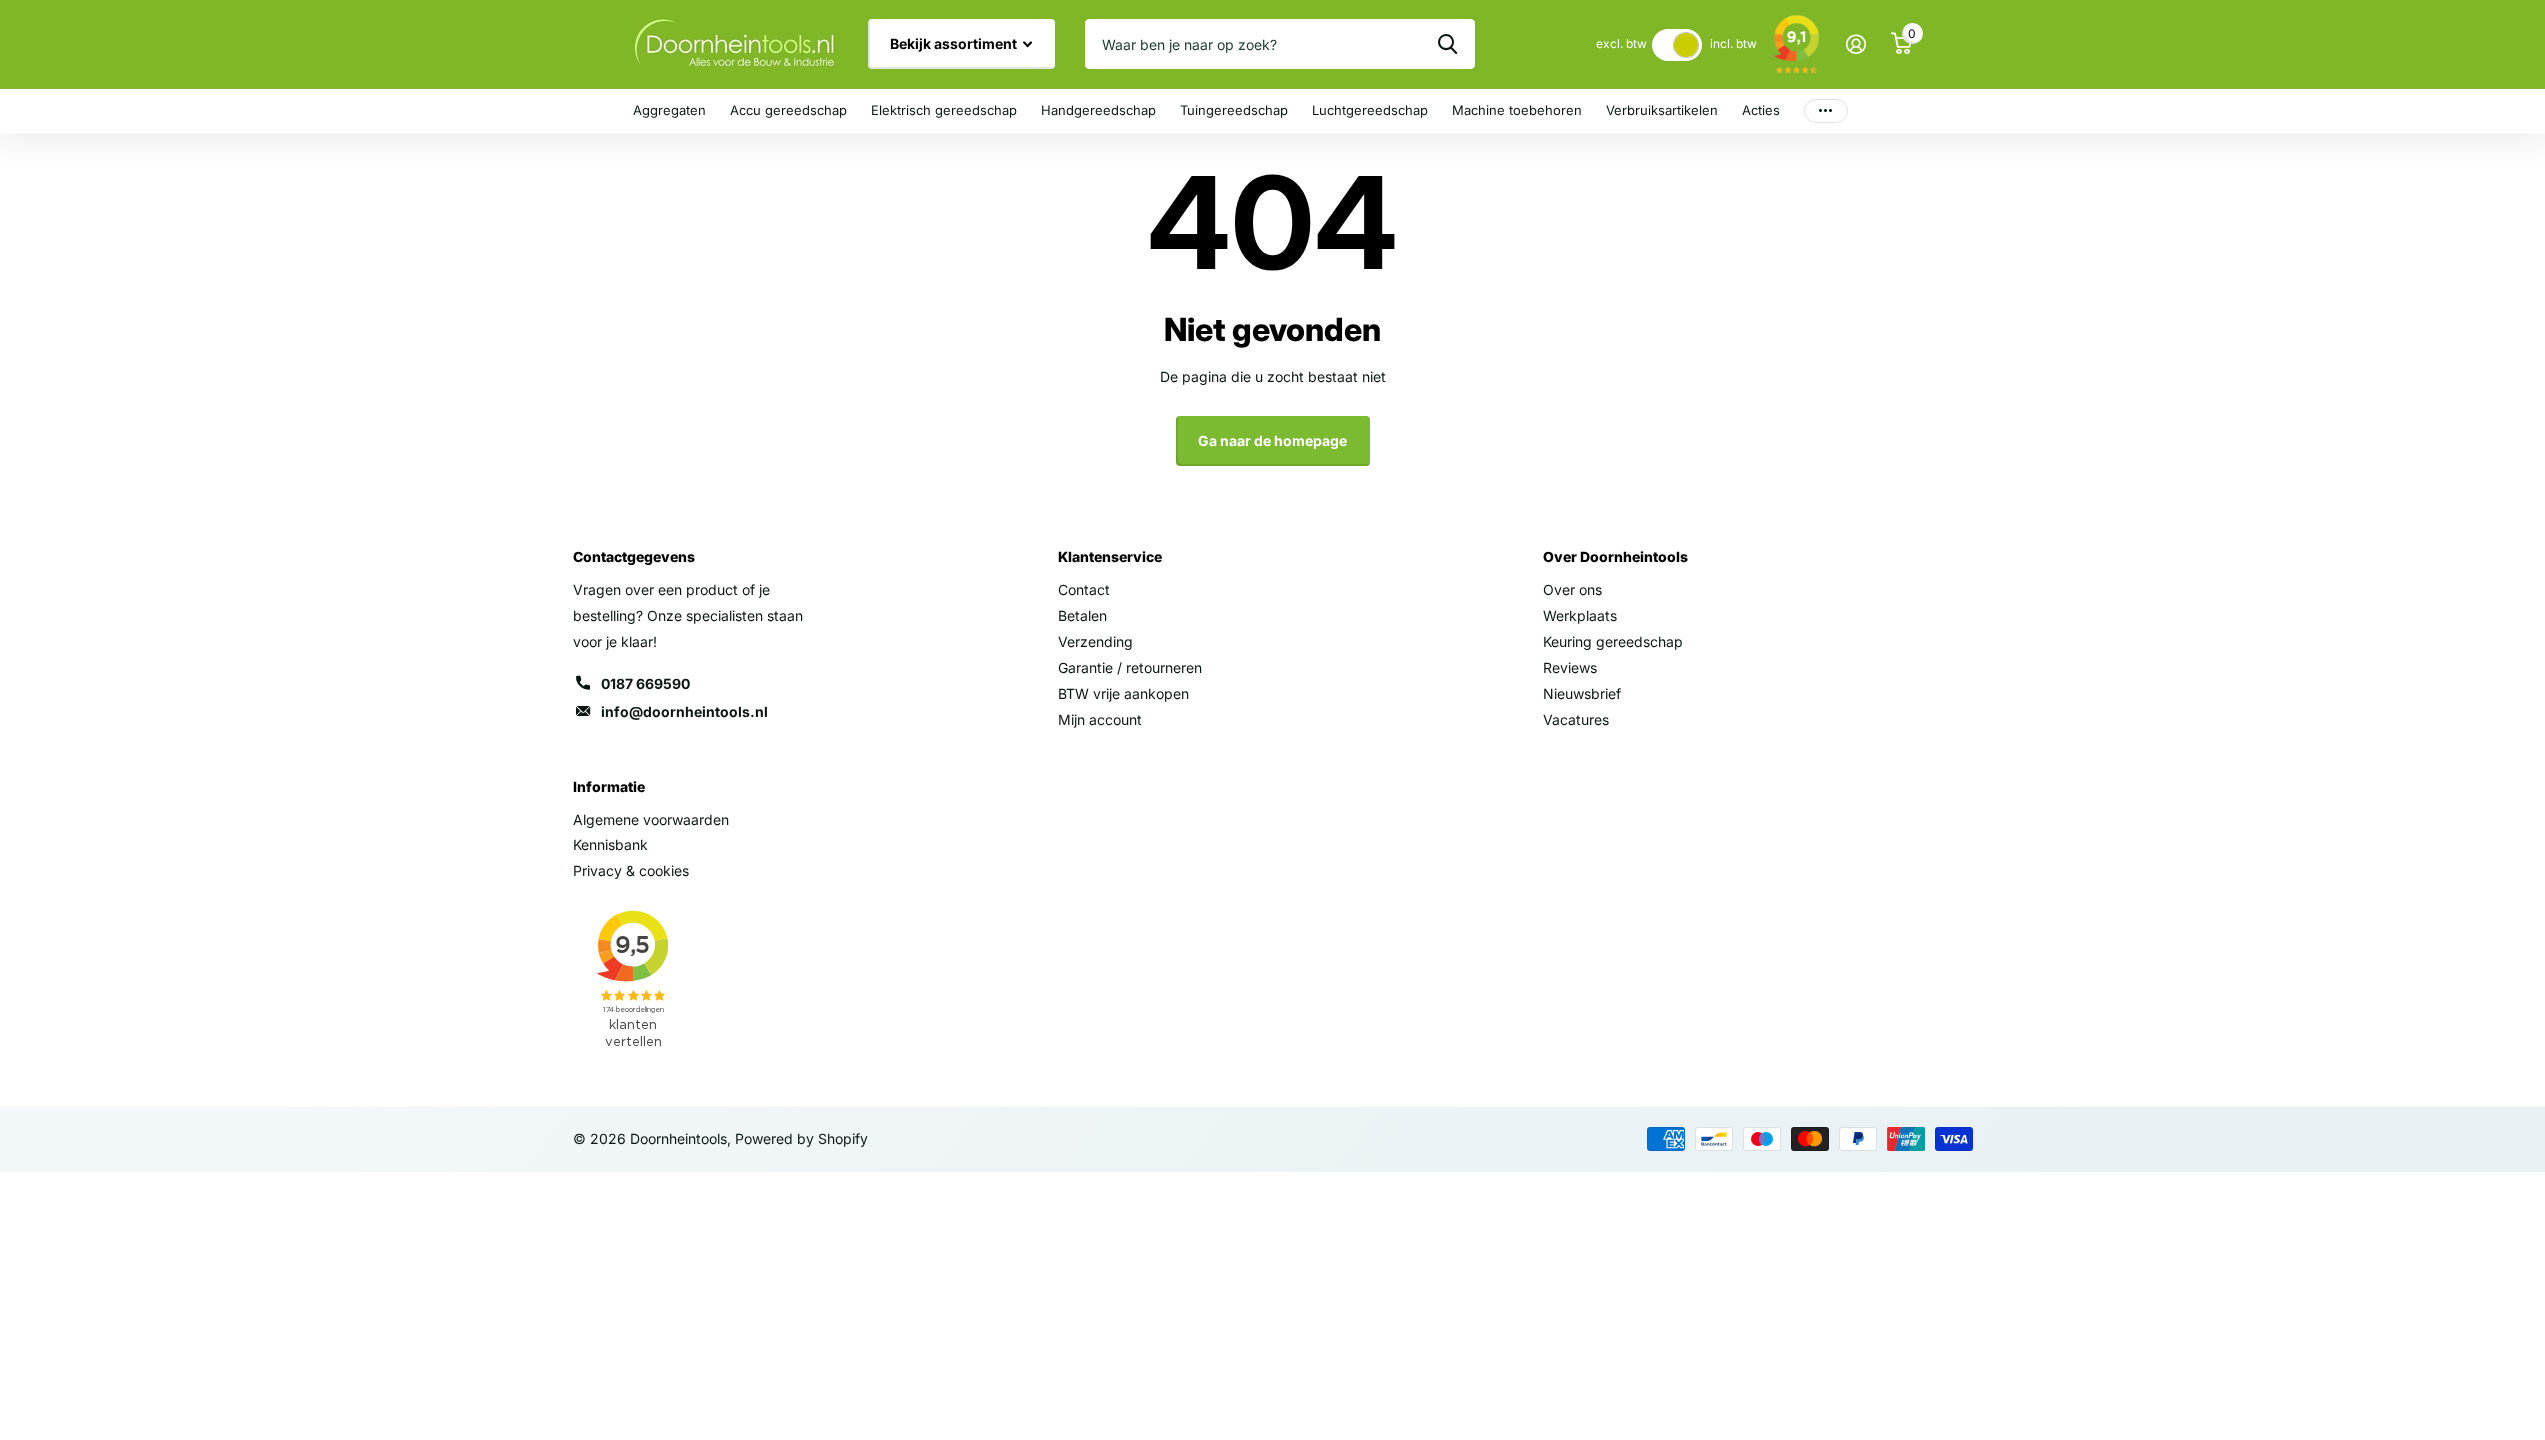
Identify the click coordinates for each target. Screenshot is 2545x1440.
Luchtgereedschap (1370, 110)
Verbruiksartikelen (1662, 110)
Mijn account (1100, 719)
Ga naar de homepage (1272, 440)
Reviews (1570, 667)
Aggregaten (669, 110)
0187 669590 (645, 683)
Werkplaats (1580, 615)
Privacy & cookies (631, 870)
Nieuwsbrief (1582, 693)
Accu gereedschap (788, 110)
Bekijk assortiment (955, 43)
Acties (1761, 110)
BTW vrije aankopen (1123, 693)
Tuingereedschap (1234, 110)
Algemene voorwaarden (651, 819)
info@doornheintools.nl (684, 711)
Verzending (1095, 641)
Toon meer (1826, 111)
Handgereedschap (1098, 110)
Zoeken (1447, 44)
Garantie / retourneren (1130, 667)
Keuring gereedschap (1613, 641)
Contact (1084, 589)
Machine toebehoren (1517, 110)
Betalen (1082, 615)
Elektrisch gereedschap (944, 110)
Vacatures (1576, 719)
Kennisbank (610, 844)
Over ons (1572, 589)
